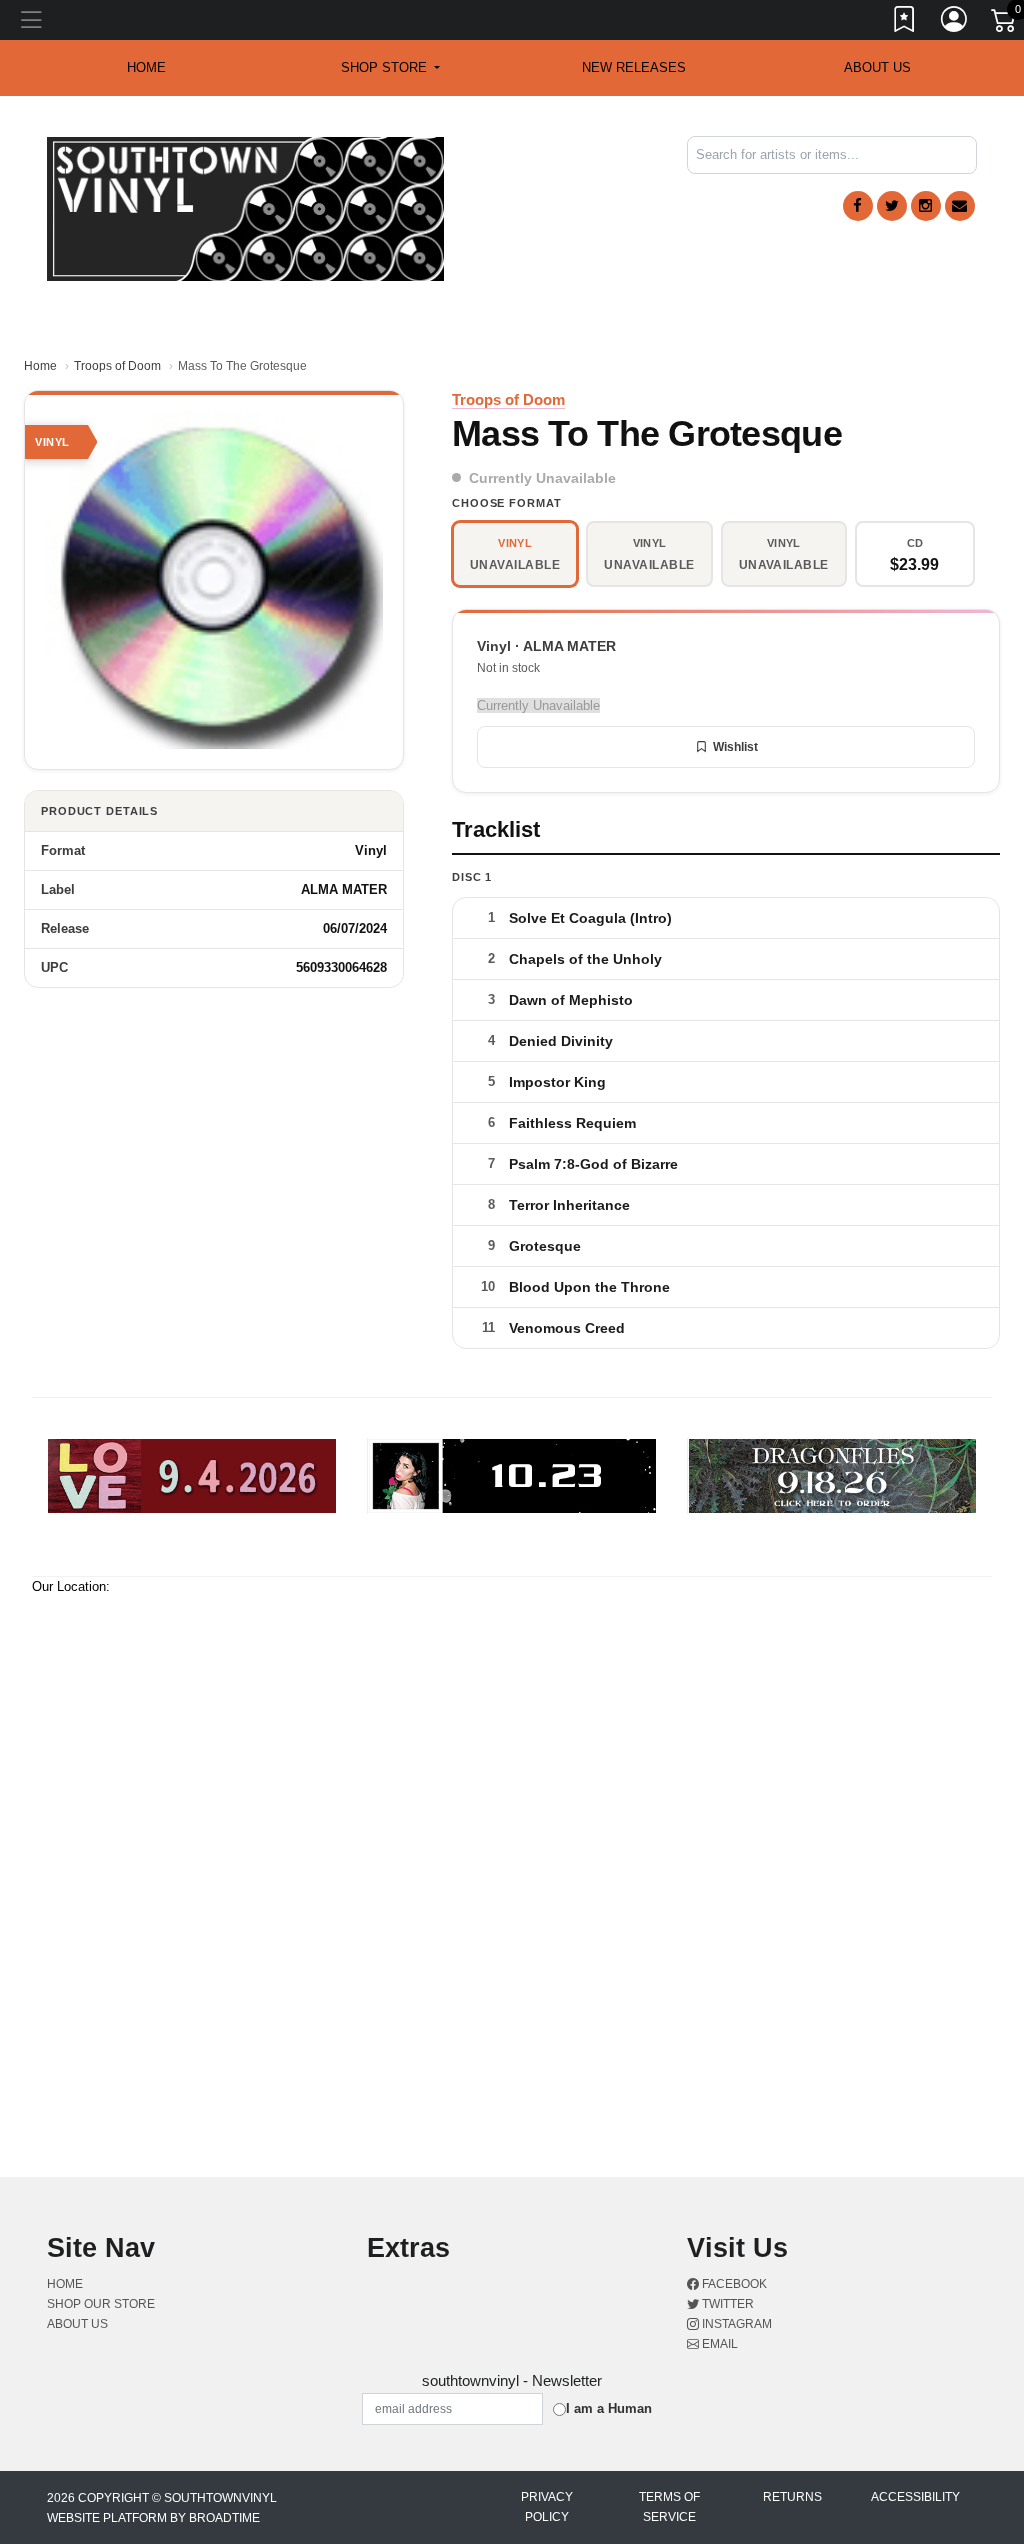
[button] (390, 68)
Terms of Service (669, 2507)
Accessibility (915, 2497)
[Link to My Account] (955, 23)
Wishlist (735, 747)
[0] (1005, 24)
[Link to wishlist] (905, 23)
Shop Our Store (101, 2304)
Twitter (726, 2304)
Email (718, 2344)
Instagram (735, 2324)
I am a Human (609, 2408)
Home (40, 366)
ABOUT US (877, 67)
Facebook (733, 2284)
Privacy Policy (547, 2507)
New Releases (634, 67)
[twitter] (892, 206)
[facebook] (858, 206)
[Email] (960, 206)
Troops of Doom (117, 366)
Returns (792, 2497)
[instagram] (926, 206)
